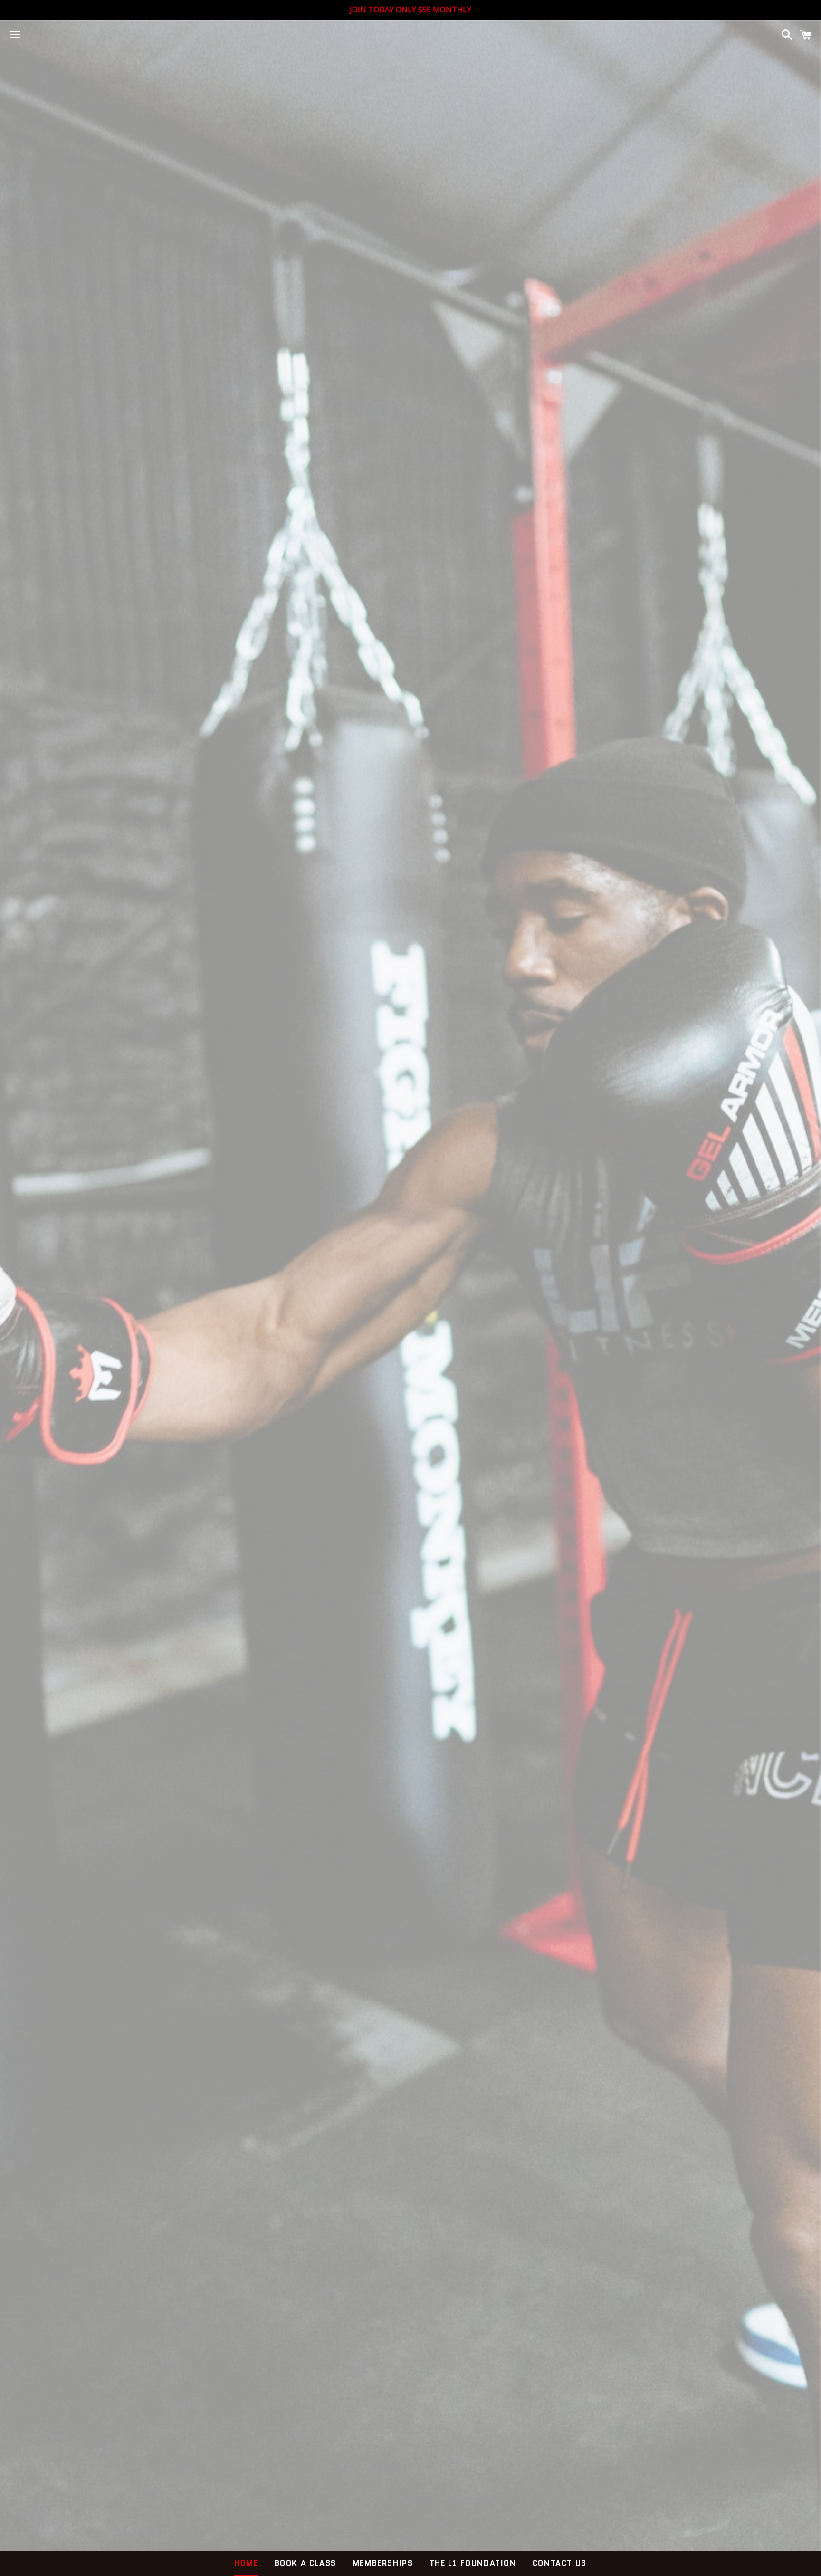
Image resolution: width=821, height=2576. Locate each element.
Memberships (383, 2563)
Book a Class (305, 2563)
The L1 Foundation (473, 2563)
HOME (246, 2563)
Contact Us (560, 2563)
